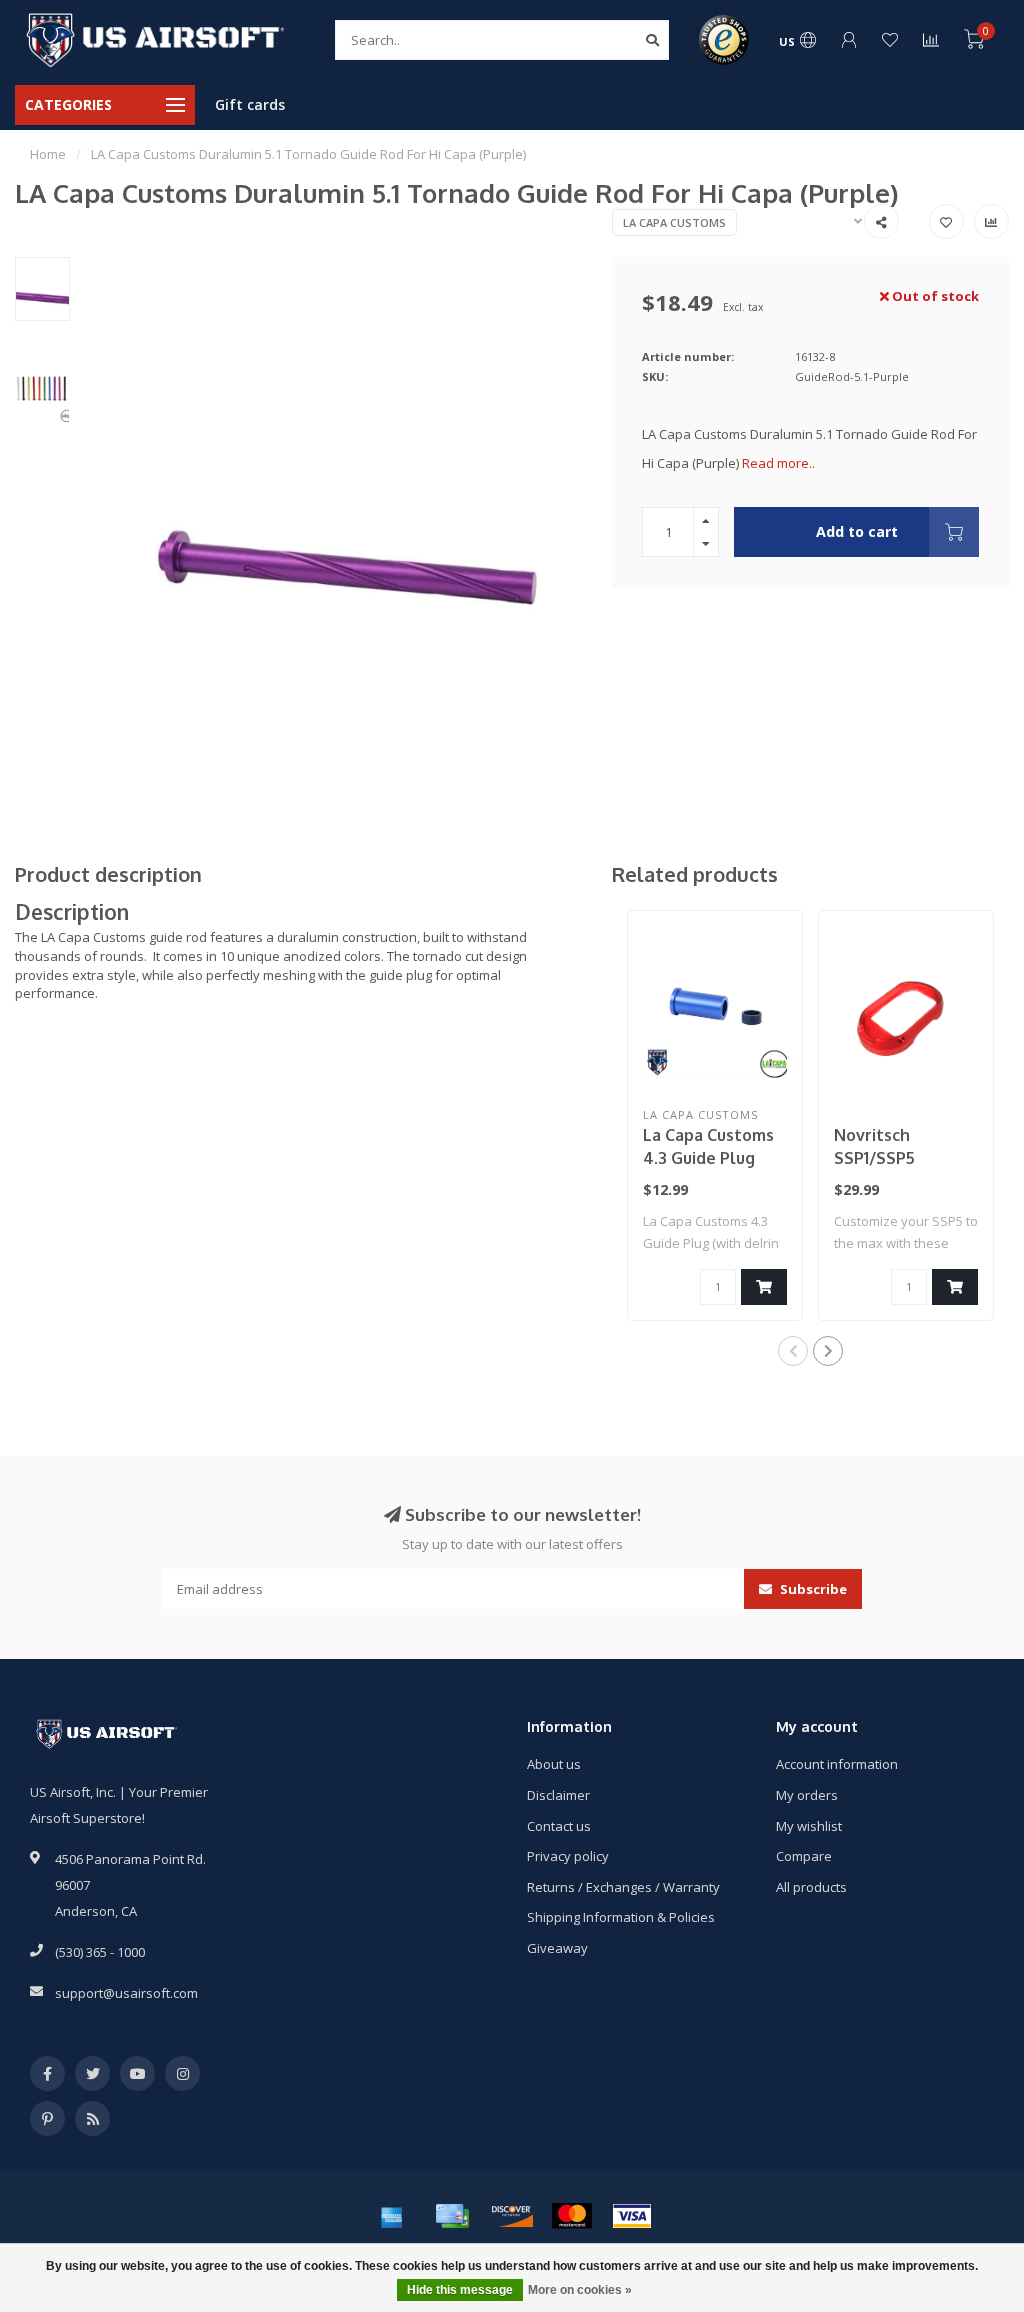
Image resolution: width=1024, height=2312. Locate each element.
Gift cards (250, 104)
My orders (807, 1795)
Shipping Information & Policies (621, 1917)
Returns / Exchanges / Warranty (623, 1887)
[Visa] (632, 2216)
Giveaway (557, 1948)
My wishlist (809, 1826)
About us (554, 1764)
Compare (804, 1856)
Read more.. (778, 463)
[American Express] (392, 2216)
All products (811, 1887)
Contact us (559, 1826)
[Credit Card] (452, 2216)
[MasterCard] (572, 2216)
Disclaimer (558, 1795)
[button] (793, 1351)
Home (48, 154)
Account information (837, 1764)
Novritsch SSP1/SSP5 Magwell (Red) (890, 1158)
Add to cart (857, 531)
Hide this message (460, 2290)
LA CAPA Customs (674, 222)
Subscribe (812, 1589)
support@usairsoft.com (126, 1993)
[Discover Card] (512, 2216)
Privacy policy (568, 1856)
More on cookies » (580, 2290)
